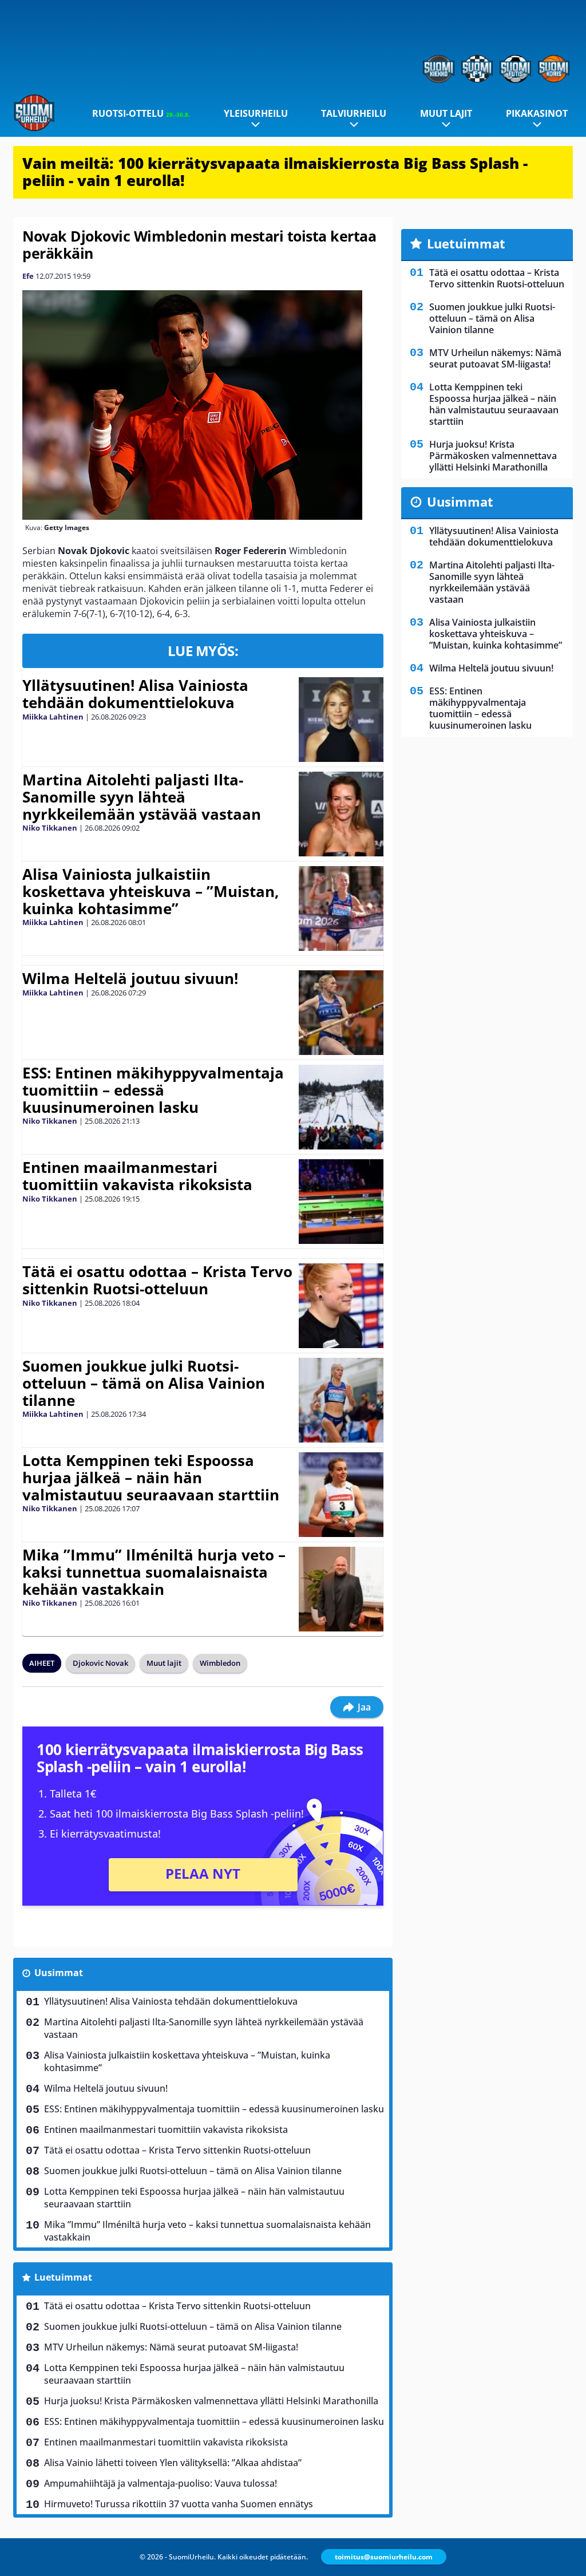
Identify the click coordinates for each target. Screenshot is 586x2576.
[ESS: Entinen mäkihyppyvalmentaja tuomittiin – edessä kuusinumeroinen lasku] (341, 1107)
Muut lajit (446, 113)
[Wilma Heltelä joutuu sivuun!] (341, 1013)
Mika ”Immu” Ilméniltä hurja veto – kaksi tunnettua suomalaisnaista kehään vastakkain (154, 1572)
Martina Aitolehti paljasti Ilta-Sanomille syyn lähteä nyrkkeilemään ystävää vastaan (142, 797)
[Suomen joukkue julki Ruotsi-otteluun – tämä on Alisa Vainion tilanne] (341, 1400)
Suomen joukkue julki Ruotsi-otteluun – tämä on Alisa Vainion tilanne (144, 1383)
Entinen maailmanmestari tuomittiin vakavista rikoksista (137, 1176)
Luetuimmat (63, 2277)
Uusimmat (59, 1973)
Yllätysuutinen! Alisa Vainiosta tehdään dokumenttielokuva (135, 694)
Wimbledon (220, 1663)
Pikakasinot (537, 113)
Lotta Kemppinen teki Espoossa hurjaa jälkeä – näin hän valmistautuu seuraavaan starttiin (151, 1477)
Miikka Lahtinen (53, 717)
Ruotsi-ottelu (141, 113)
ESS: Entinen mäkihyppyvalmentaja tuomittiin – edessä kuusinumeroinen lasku (153, 1090)
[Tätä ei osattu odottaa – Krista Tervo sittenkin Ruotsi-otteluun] (341, 1306)
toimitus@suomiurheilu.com (384, 2557)
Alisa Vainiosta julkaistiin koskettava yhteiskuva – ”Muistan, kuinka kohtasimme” (151, 891)
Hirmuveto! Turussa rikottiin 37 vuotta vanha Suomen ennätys (179, 2504)
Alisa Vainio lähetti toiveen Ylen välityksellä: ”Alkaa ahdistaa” (173, 2463)
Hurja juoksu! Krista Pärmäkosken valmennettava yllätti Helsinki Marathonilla (211, 2401)
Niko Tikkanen (50, 828)
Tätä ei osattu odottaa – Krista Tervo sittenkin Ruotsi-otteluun (157, 1280)
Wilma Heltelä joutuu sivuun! (130, 978)
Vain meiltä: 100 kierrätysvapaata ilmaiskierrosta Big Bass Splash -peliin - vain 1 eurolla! (275, 172)
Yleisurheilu (256, 113)
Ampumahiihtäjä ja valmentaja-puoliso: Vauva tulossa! (161, 2483)
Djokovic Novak (100, 1663)
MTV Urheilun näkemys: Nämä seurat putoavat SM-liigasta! (171, 2347)
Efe (28, 276)
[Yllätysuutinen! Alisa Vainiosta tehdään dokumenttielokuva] (341, 720)
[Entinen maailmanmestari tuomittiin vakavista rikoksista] (341, 1202)
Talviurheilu (354, 113)
